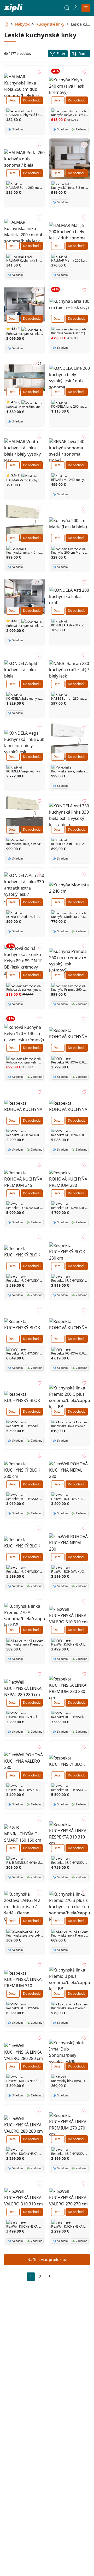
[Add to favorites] (39, 72)
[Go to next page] (61, 2277)
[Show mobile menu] (86, 8)
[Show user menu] (76, 8)
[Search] (67, 8)
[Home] (13, 8)
